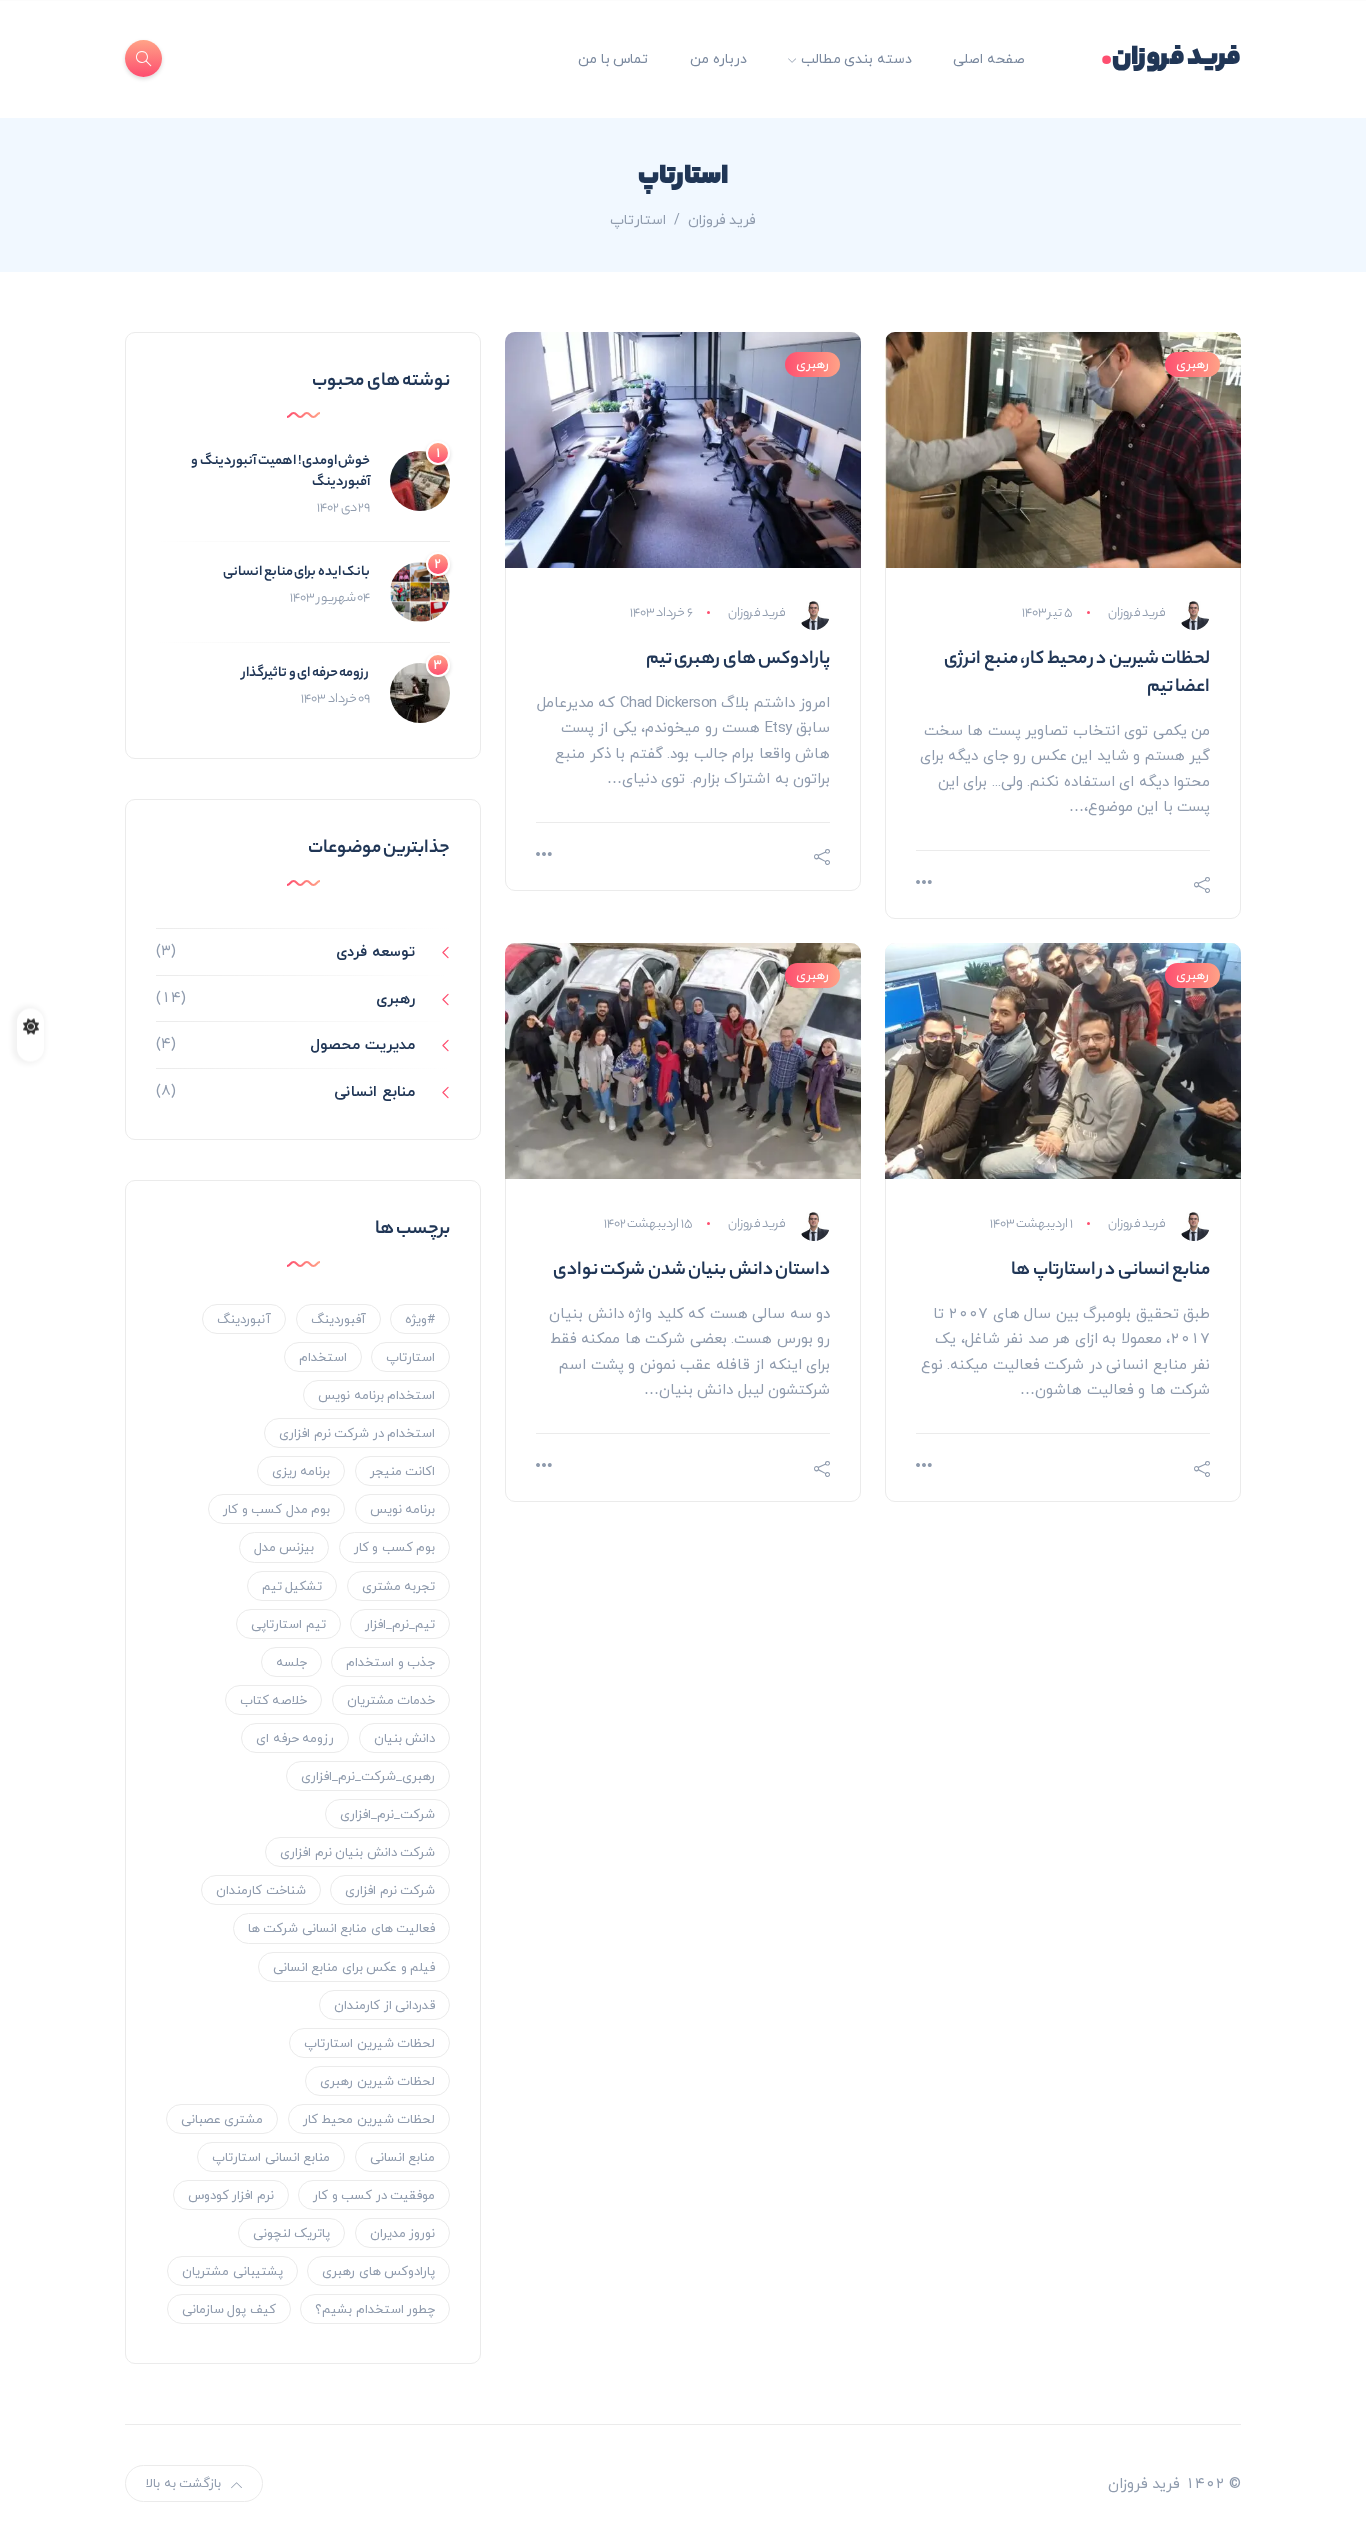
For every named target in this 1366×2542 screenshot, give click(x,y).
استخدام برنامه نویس (376, 1395)
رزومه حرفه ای (295, 1738)
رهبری (1192, 364)
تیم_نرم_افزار (400, 1624)
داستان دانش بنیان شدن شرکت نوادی (692, 1271)
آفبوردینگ (338, 1319)
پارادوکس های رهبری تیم (738, 660)
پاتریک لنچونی (292, 2233)
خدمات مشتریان (391, 1700)
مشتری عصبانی (222, 2119)
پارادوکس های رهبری (378, 2271)
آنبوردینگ (244, 1319)
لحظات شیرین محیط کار (369, 2119)
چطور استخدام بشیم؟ (375, 2309)
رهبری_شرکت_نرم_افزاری (368, 1776)
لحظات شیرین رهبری (377, 2081)
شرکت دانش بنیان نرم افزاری (357, 1852)
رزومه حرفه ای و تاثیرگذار (306, 673)
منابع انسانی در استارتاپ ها (1110, 1271)
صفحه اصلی (989, 58)
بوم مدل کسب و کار (276, 1509)
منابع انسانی (374, 1091)
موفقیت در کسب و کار (374, 2195)
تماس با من (613, 58)
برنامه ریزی (301, 1471)
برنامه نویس (403, 1509)
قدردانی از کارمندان (384, 2005)
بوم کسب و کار (395, 1547)
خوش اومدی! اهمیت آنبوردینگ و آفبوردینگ (280, 472)
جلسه (291, 1662)
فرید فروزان (1171, 58)
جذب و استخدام (390, 1662)
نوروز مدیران (403, 2233)
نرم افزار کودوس (231, 2195)
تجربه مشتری (399, 1586)
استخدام (323, 1357)
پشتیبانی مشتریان (232, 2271)
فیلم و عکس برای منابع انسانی (354, 1967)
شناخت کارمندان (261, 1890)
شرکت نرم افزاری (390, 1890)
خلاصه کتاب (274, 1700)
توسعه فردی (375, 951)
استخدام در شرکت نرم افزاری (357, 1433)
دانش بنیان (405, 1738)
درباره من (718, 58)
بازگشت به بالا (183, 2483)
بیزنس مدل (284, 1547)
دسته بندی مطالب (856, 58)
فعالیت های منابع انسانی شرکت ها (342, 1928)
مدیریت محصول (362, 1044)
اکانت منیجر (403, 1471)
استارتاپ (410, 1357)
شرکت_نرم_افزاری (387, 1814)
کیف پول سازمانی (229, 2309)
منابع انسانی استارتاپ (271, 2157)
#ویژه (420, 1319)
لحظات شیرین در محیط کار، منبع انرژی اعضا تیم (1077, 674)
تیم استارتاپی (288, 1624)
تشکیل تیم (292, 1586)
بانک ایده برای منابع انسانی (296, 572)
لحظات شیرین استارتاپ (369, 2043)
